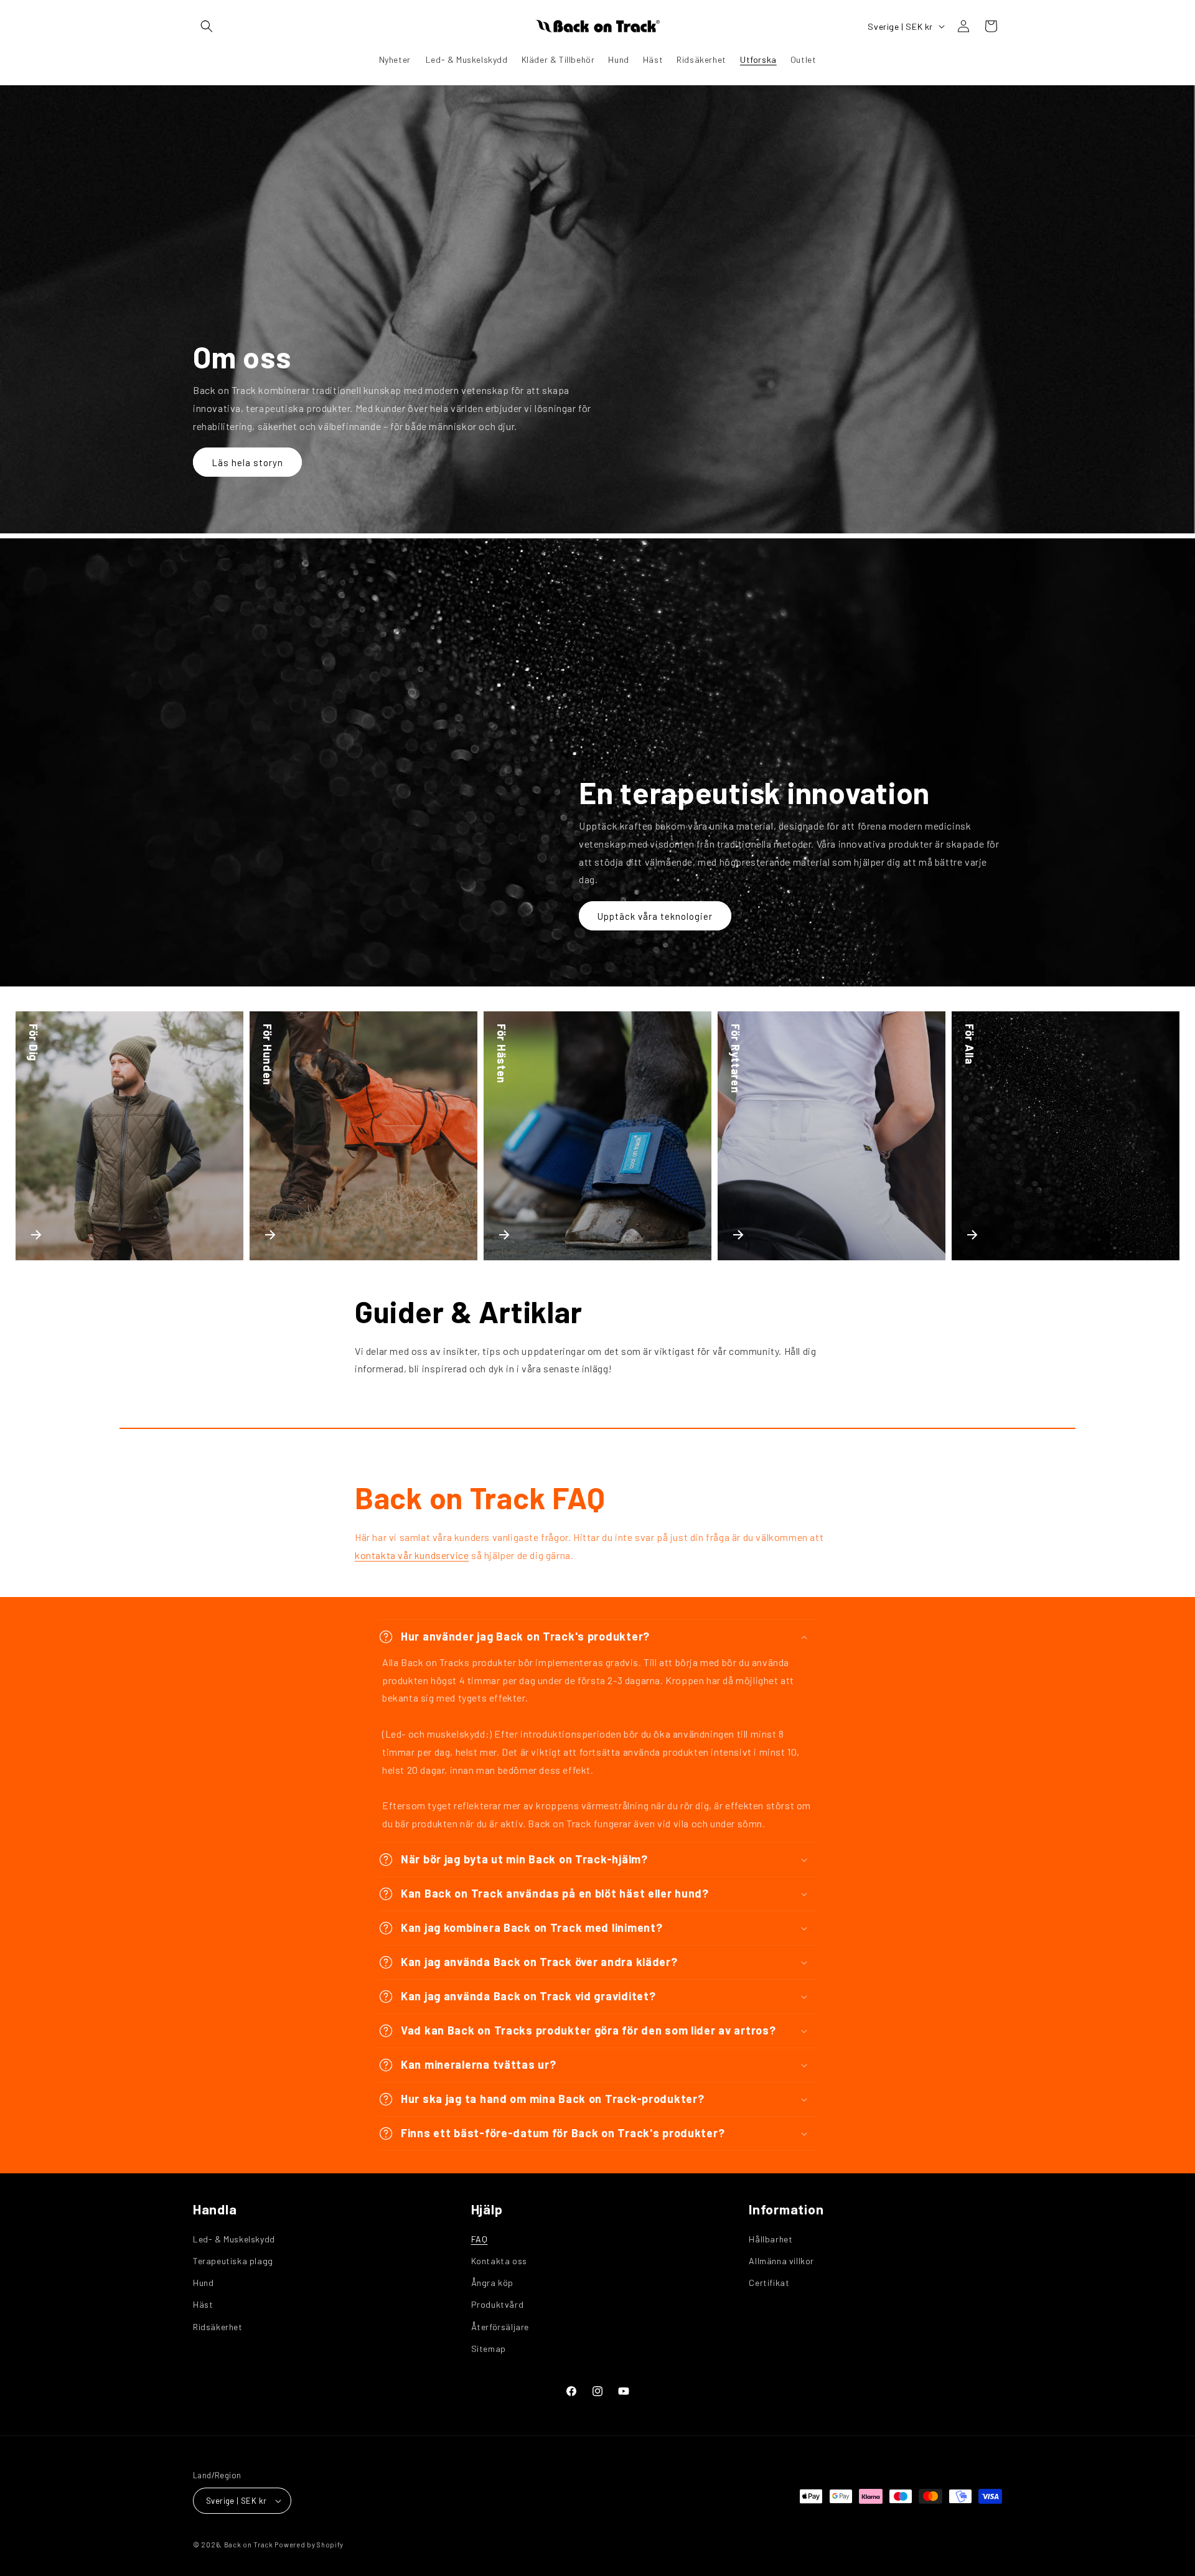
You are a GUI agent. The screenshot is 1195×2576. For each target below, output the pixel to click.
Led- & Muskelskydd (234, 2239)
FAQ (480, 2239)
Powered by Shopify (309, 2545)
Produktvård (498, 2304)
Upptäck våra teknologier (655, 916)
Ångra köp (492, 2283)
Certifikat (769, 2283)
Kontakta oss (499, 2261)
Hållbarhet (771, 2239)
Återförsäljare (500, 2327)
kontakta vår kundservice (412, 1555)
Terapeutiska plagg (233, 2261)
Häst (203, 2304)
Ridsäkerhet (218, 2327)
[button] (207, 26)
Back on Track (249, 2545)
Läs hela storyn (247, 462)
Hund (203, 2283)
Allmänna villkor (781, 2261)
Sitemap (489, 2349)
